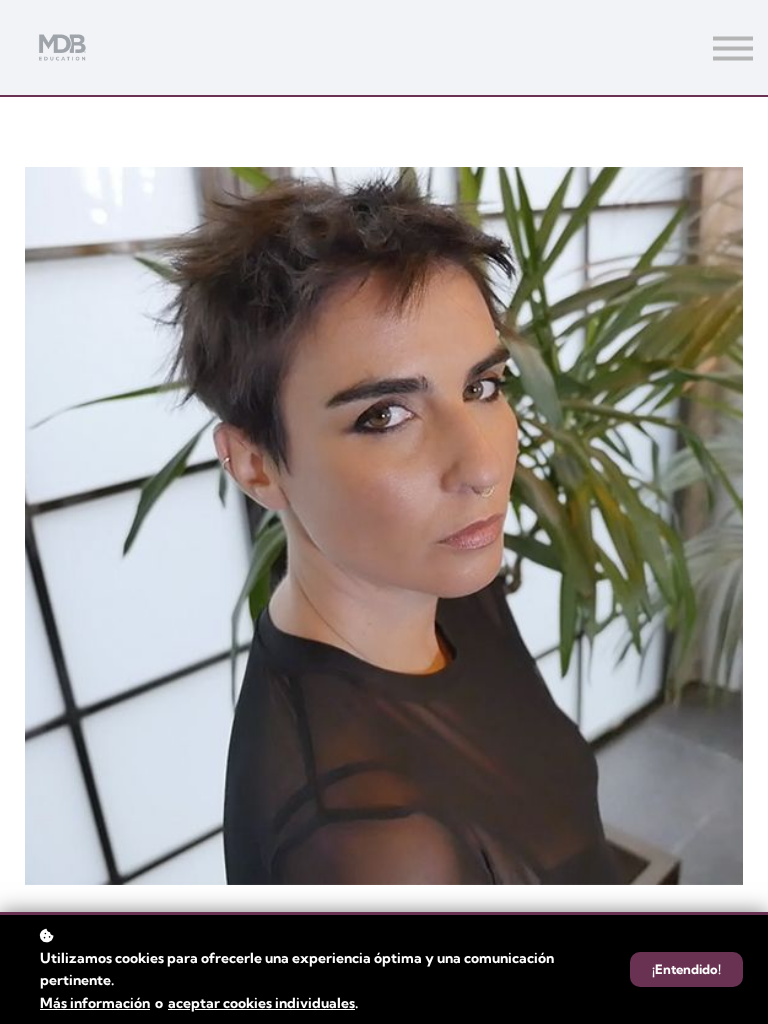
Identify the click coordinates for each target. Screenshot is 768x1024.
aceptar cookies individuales (261, 1003)
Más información (95, 1003)
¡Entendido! (686, 969)
